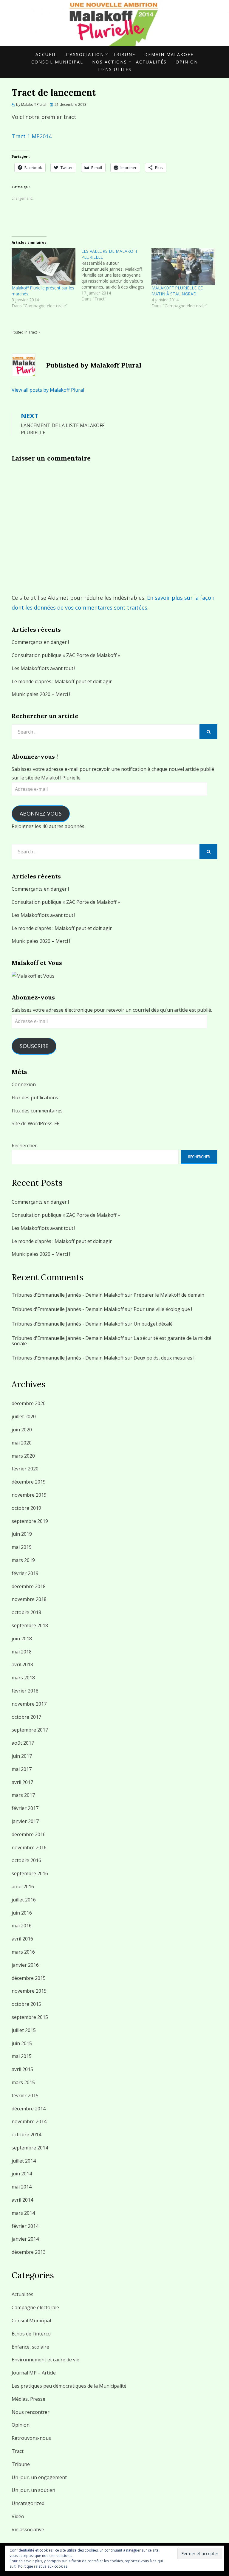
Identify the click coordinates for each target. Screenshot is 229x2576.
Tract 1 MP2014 (32, 136)
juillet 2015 (24, 2030)
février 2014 (25, 2226)
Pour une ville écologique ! (163, 1309)
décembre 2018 (29, 1586)
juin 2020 (22, 1430)
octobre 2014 (26, 2135)
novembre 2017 (29, 1704)
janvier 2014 (25, 2239)
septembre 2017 (30, 1730)
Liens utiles (114, 69)
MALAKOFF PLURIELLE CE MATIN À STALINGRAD (177, 291)
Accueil (46, 54)
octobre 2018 (26, 1612)
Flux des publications (35, 1098)
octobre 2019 (26, 1508)
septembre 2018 (30, 1625)
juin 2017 (22, 1756)
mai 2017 (22, 1769)
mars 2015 (23, 2082)
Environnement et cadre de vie (45, 2360)
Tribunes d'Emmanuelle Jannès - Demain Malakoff (68, 1295)
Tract (33, 332)
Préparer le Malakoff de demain (169, 1295)
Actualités (151, 62)
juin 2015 (22, 2043)
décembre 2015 (29, 1978)
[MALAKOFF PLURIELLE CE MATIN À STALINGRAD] (183, 266)
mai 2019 (22, 1547)
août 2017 (23, 1743)
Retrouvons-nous (31, 2438)
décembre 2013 (29, 2252)
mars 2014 (23, 2213)
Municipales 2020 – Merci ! (41, 694)
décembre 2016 (29, 1834)
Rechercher (24, 1146)
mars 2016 (23, 1952)
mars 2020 (23, 1456)
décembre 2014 (29, 2109)
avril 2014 (22, 2200)
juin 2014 (22, 2174)
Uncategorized (28, 2503)
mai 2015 (22, 2056)
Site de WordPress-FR (36, 1123)
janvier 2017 (25, 1821)
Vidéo (18, 2516)
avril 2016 (22, 1939)
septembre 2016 (30, 1873)
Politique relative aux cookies (43, 2566)
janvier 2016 (25, 1965)
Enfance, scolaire (30, 2347)
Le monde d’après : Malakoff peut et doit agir (62, 681)
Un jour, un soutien (33, 2490)
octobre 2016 (26, 1860)
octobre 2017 (26, 1717)
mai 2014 (22, 2187)
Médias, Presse (28, 2399)
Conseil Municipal (57, 62)
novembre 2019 (29, 1495)
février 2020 (25, 1469)
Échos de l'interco (31, 2334)
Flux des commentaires (37, 1111)
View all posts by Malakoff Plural (48, 390)
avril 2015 (22, 2069)
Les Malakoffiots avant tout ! (43, 668)
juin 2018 (22, 1639)
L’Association (85, 54)
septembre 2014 (30, 2148)
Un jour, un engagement (39, 2477)
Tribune (124, 54)
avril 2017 (22, 1782)
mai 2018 (22, 1652)
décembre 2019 (29, 1482)
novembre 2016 (29, 1847)
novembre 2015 (29, 1991)
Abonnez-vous (41, 813)
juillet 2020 (24, 1416)
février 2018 (25, 1691)
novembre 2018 (29, 1599)
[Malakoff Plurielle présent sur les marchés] (44, 266)
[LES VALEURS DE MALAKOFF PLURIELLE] (116, 275)
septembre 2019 (30, 1521)
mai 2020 (22, 1443)
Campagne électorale (35, 2307)
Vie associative (28, 2529)
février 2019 (25, 1573)
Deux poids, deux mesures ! (164, 1358)
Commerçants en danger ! (40, 642)
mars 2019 (23, 1560)
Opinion (187, 62)
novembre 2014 (29, 2121)
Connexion (24, 1084)
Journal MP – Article (34, 2373)
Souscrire (34, 1046)
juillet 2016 (24, 1900)
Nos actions (110, 62)
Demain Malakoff (169, 54)
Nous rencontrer (31, 2412)
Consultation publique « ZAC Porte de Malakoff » (66, 655)
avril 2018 (22, 1664)
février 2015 (25, 2095)
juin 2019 (22, 1534)
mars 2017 (23, 1795)
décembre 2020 (29, 1403)
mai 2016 (22, 1926)
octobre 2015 (26, 2004)
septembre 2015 (30, 2017)
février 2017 (25, 1808)
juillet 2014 (24, 2161)
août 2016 (23, 1887)
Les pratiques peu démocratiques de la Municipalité (69, 2386)
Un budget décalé (153, 1324)
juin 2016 (22, 1913)
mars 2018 (23, 1678)
